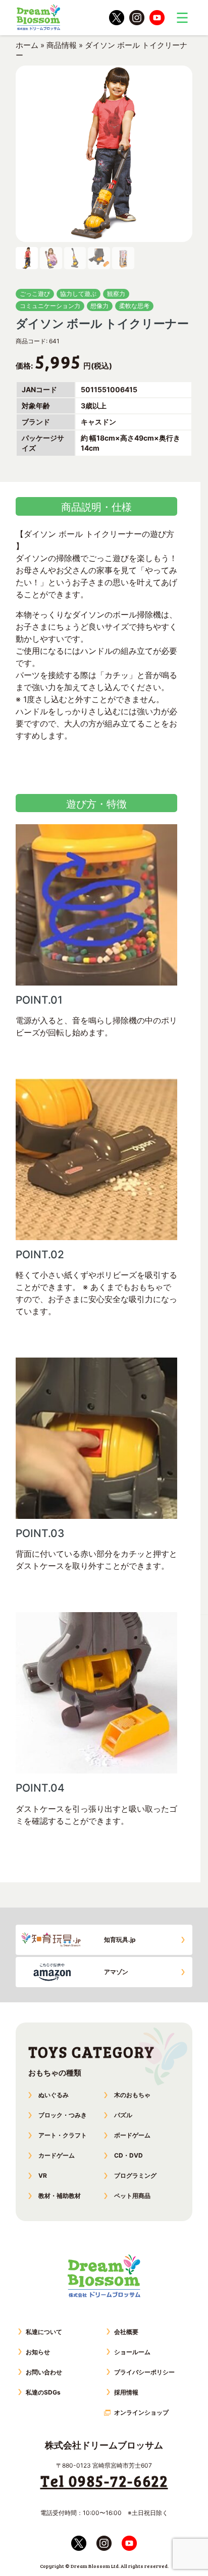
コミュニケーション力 (50, 306)
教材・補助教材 (60, 2196)
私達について (44, 2332)
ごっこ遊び (35, 294)
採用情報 (126, 2392)
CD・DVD (128, 2155)
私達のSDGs (43, 2392)
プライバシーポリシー (144, 2372)
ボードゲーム (132, 2135)
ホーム (27, 45)
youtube (157, 18)
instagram (137, 18)
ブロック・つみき (63, 2115)
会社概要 (126, 2332)
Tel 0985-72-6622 (104, 2481)
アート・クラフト (63, 2135)
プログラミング (135, 2175)
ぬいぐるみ (54, 2095)
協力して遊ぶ (78, 294)
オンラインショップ (141, 2412)
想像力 (99, 306)
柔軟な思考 (134, 306)
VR (43, 2175)
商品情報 (62, 45)
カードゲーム (57, 2155)
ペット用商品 (132, 2196)
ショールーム (132, 2352)
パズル (123, 2115)
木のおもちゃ (132, 2095)
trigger (182, 18)
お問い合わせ (44, 2372)
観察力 (116, 294)
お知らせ (38, 2352)
